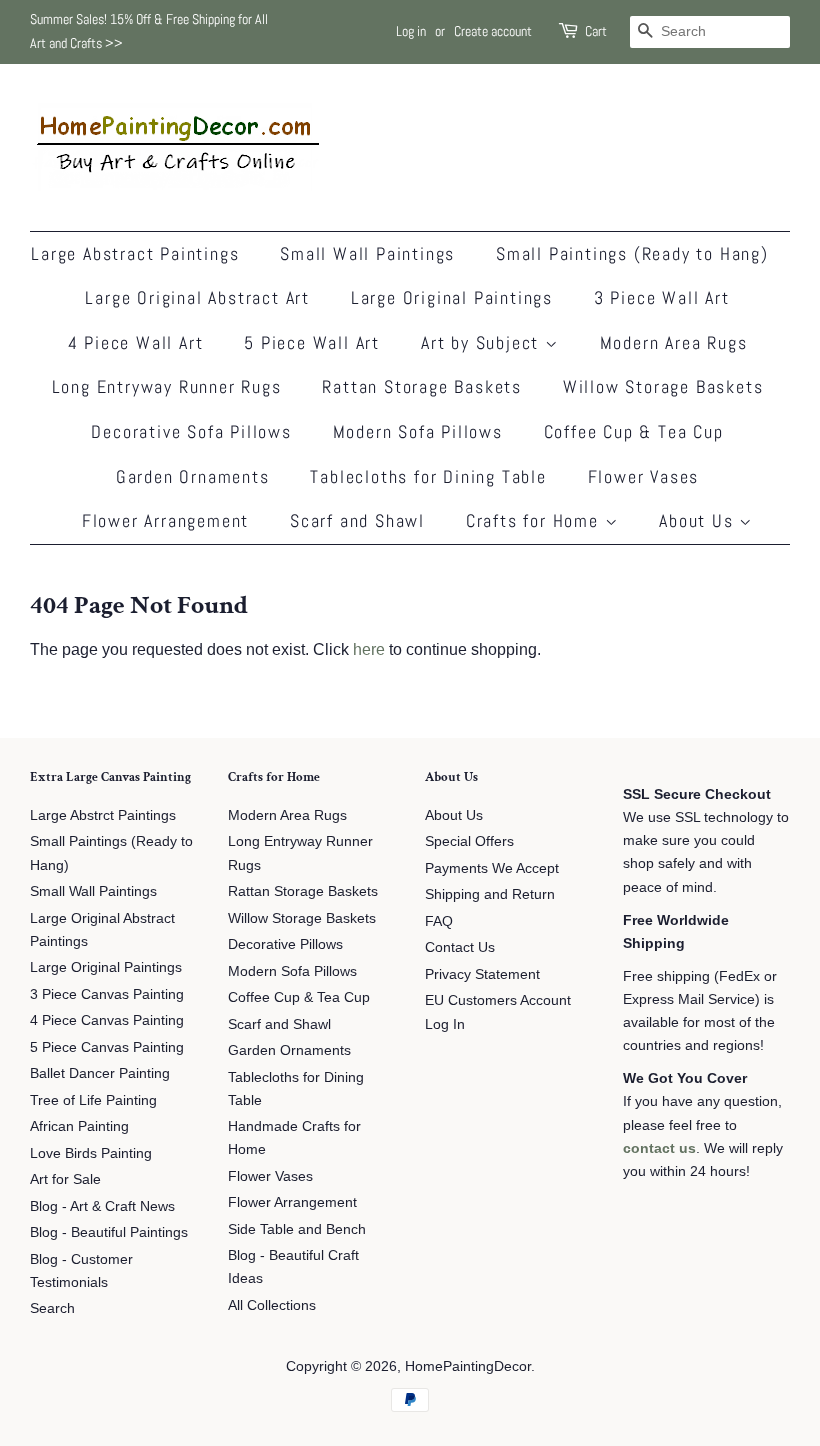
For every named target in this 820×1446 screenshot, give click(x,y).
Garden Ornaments (193, 476)
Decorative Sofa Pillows (191, 431)
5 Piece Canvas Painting (107, 1047)
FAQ (439, 921)
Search (52, 1308)
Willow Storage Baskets (663, 386)
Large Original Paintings (452, 297)
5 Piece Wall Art (312, 342)
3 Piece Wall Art (662, 297)
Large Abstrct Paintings (103, 815)
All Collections (272, 1305)
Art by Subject (483, 342)
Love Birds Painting (91, 1153)
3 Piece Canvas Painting (107, 994)
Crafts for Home (535, 520)
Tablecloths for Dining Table (428, 476)
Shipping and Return (490, 894)
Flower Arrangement (165, 520)
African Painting (79, 1126)
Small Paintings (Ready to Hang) (632, 253)
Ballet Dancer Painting (100, 1073)
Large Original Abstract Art (197, 297)
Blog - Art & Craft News (102, 1206)
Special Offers (469, 841)
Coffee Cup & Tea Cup (634, 431)
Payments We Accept (492, 868)
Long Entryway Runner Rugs (167, 386)
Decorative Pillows (285, 944)
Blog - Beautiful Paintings (109, 1232)
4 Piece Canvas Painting (107, 1020)
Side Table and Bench (297, 1229)
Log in (411, 31)
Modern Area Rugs (674, 342)
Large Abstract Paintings (135, 253)
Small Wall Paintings (367, 253)
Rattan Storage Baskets (422, 386)
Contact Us (460, 947)
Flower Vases (644, 476)
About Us (699, 520)
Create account (493, 31)
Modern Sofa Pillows (418, 431)
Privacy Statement (482, 974)
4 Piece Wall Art (136, 342)
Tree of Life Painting (93, 1100)
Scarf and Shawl (357, 520)
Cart (596, 31)
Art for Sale (65, 1179)
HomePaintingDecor (468, 1366)
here (369, 649)
